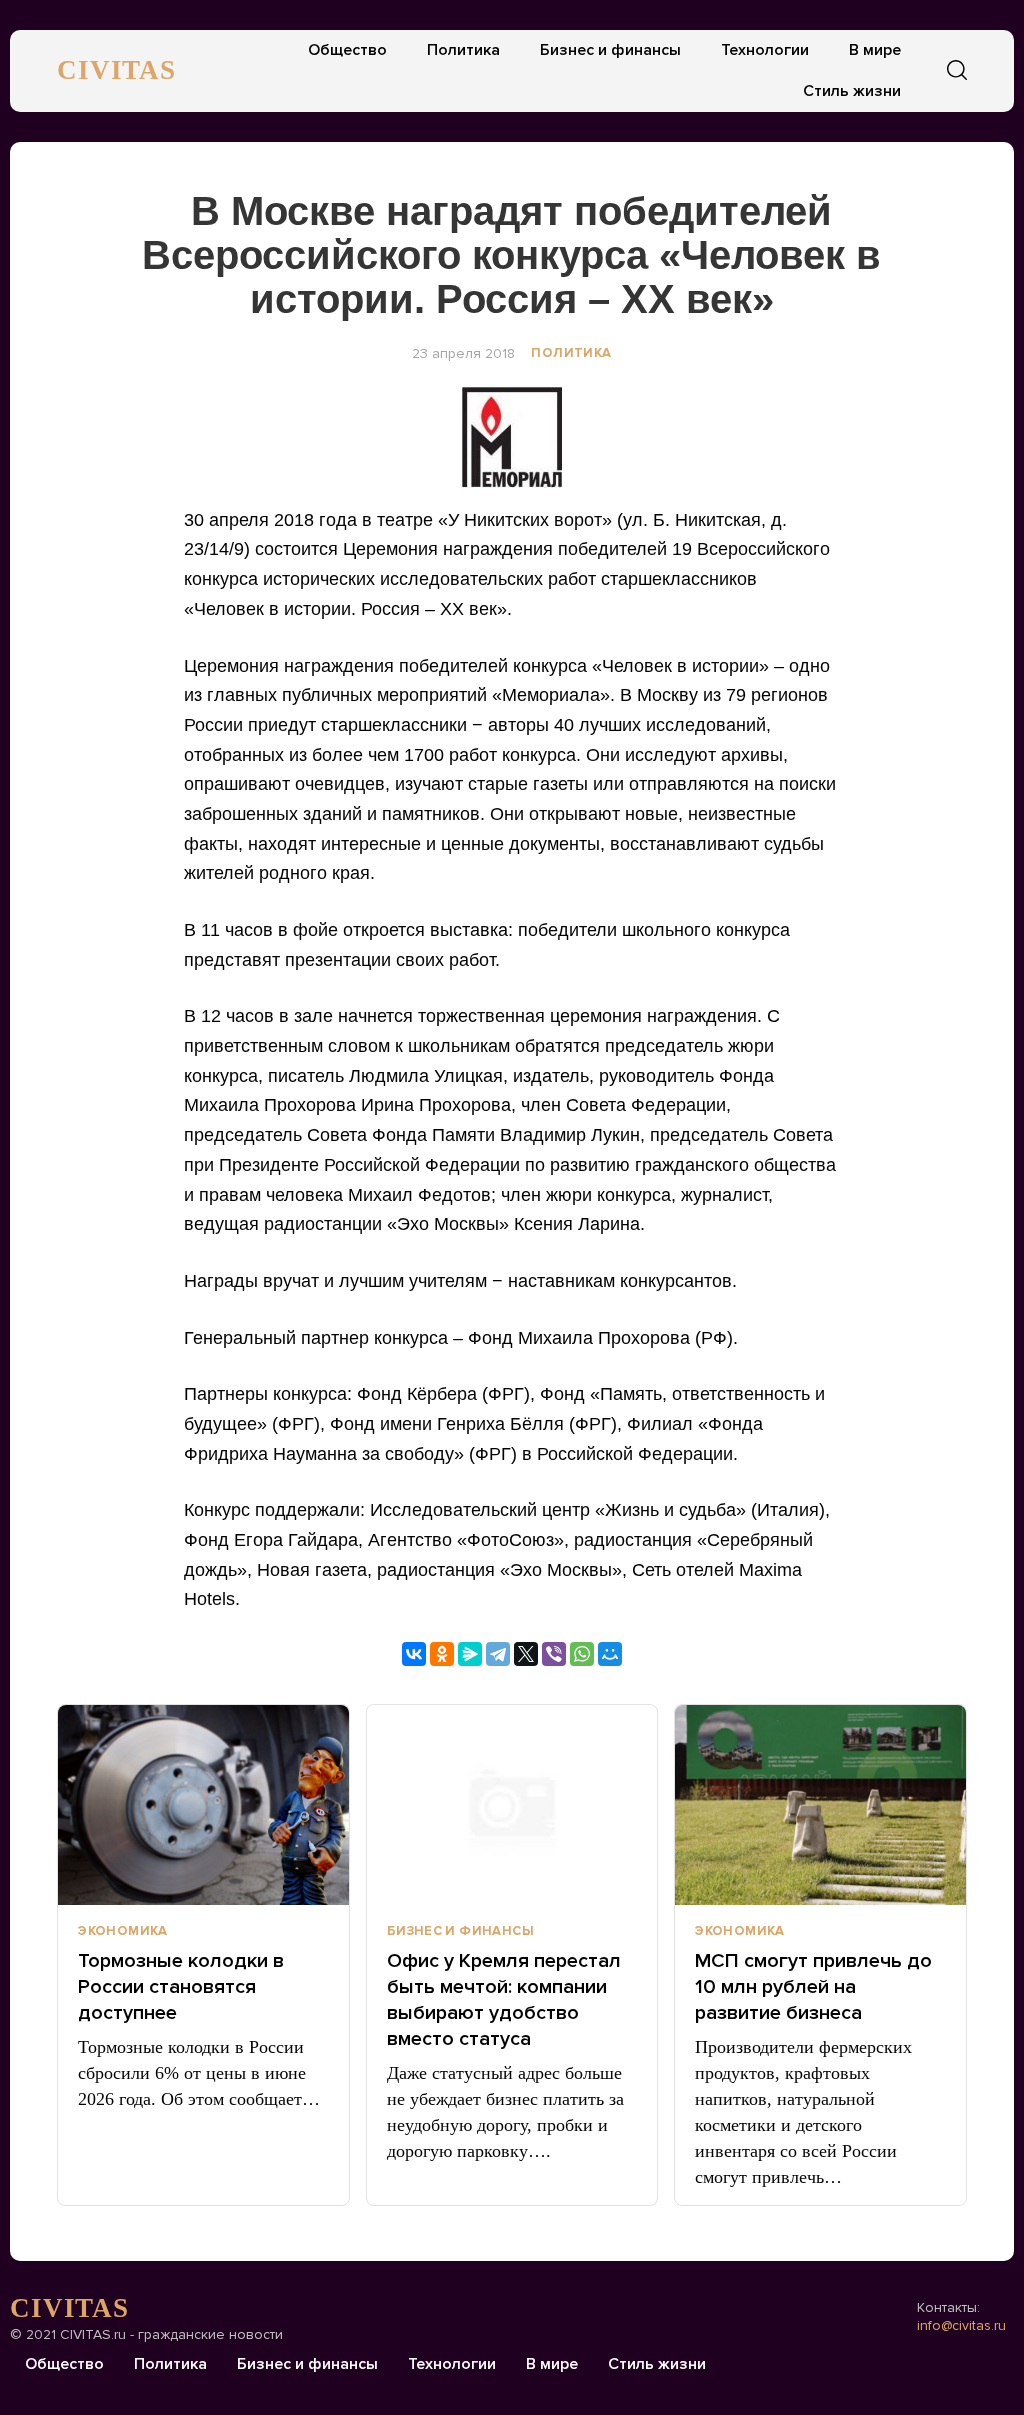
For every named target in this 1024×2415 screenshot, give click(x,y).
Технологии (765, 50)
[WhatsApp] (582, 1654)
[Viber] (554, 1654)
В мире (875, 50)
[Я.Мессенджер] (470, 1654)
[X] (526, 1654)
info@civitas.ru (961, 2325)
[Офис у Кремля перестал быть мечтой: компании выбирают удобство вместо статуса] (512, 1805)
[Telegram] (498, 1654)
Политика (463, 50)
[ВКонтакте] (414, 1654)
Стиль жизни (852, 91)
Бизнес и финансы (610, 50)
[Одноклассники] (442, 1654)
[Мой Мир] (610, 1654)
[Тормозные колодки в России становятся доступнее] (203, 1805)
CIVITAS (116, 70)
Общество (347, 50)
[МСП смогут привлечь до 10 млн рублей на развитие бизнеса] (820, 1805)
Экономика (123, 1931)
